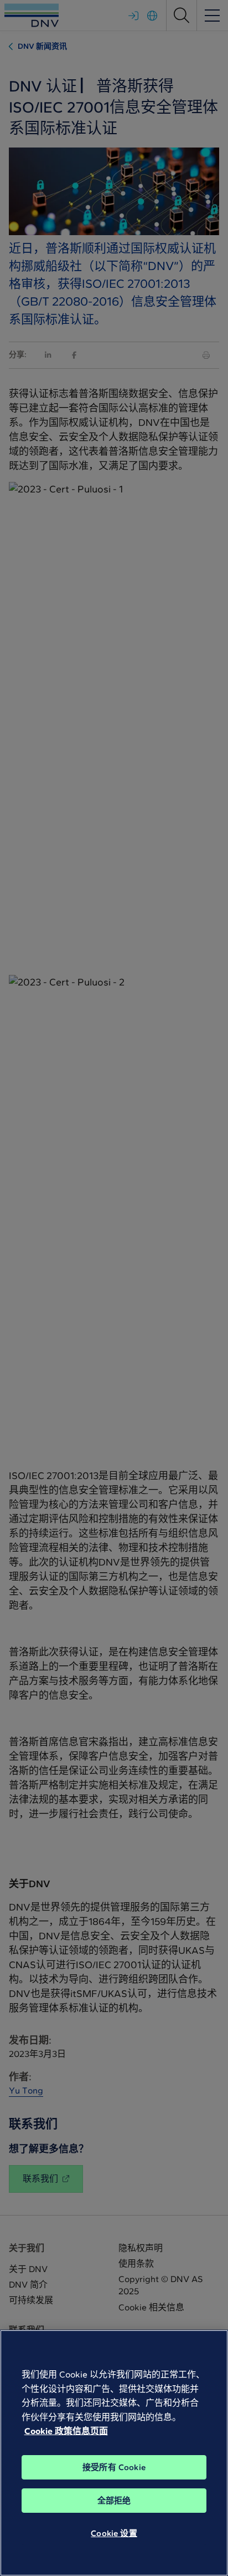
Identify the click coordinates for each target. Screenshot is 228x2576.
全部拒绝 (114, 2501)
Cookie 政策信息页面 (66, 2431)
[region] (114, 2453)
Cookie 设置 (114, 2533)
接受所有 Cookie (114, 2467)
